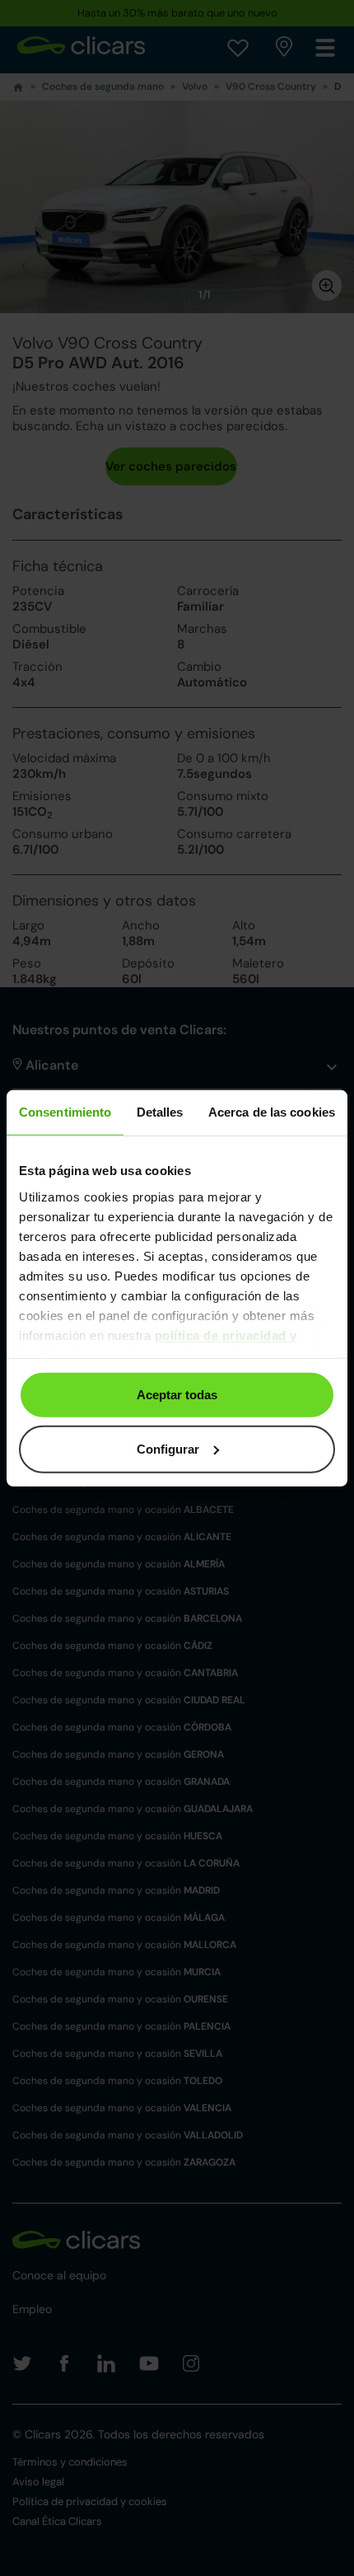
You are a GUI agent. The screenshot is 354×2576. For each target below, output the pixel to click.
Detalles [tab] (160, 1112)
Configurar (168, 1448)
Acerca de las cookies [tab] (272, 1112)
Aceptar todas (177, 1395)
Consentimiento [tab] (65, 1112)
